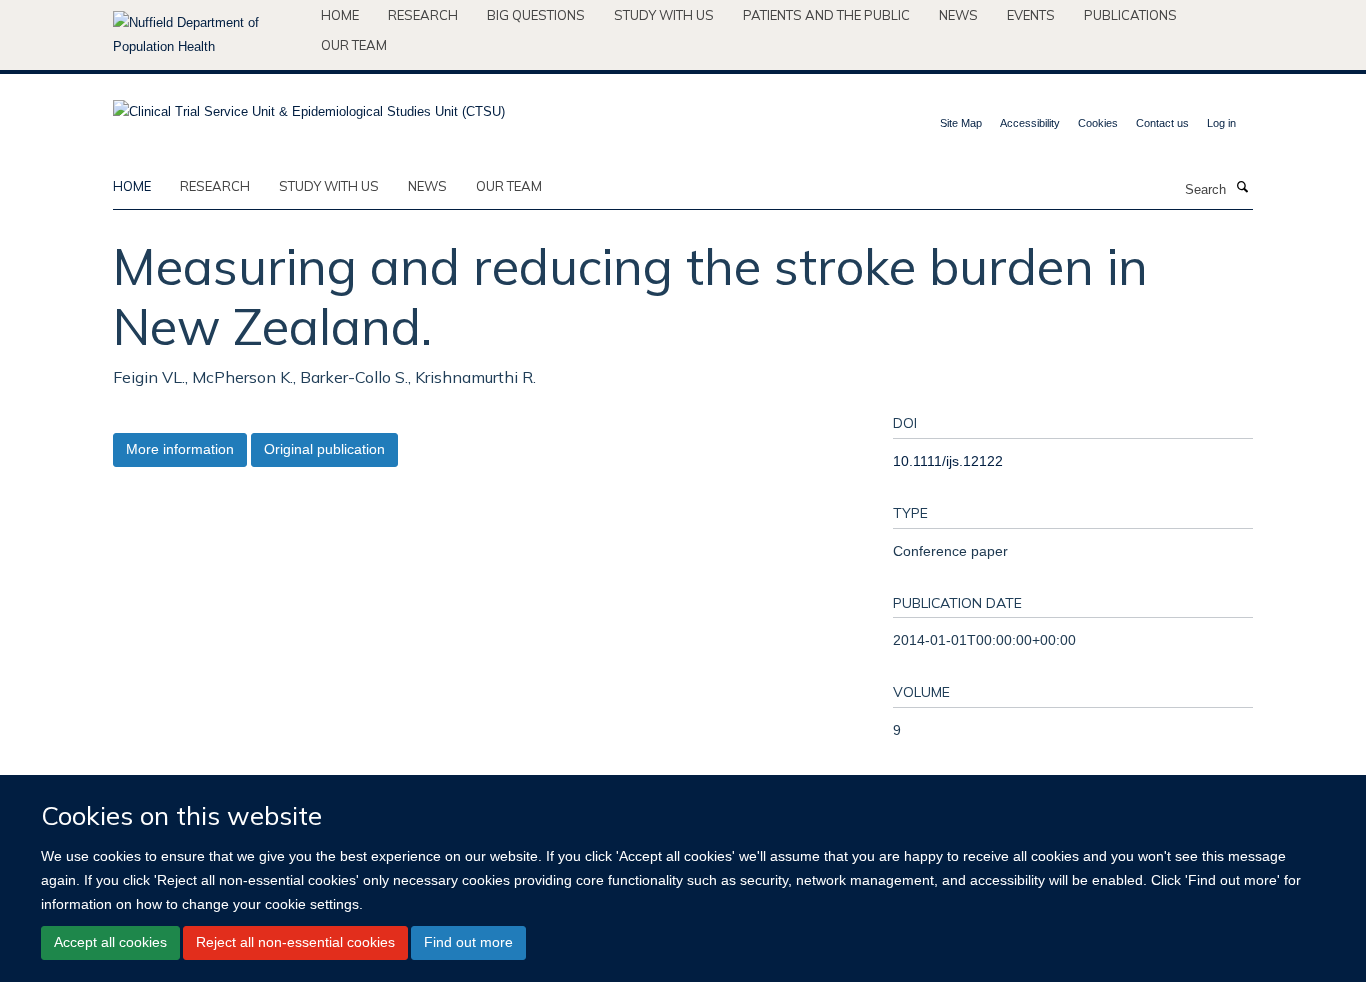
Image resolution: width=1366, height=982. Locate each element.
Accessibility (1030, 123)
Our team (354, 45)
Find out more (468, 942)
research (215, 186)
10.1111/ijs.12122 (948, 461)
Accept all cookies (110, 942)
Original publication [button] (324, 449)
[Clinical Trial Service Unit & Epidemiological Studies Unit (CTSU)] (309, 105)
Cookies (1098, 123)
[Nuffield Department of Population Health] (209, 35)
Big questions (536, 15)
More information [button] (180, 449)
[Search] (1242, 188)
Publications (1130, 15)
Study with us (664, 15)
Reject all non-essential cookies (295, 942)
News (958, 15)
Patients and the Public (826, 15)
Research (423, 15)
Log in (1221, 123)
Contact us (1162, 123)
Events (1031, 15)
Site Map (961, 123)
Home (340, 15)
